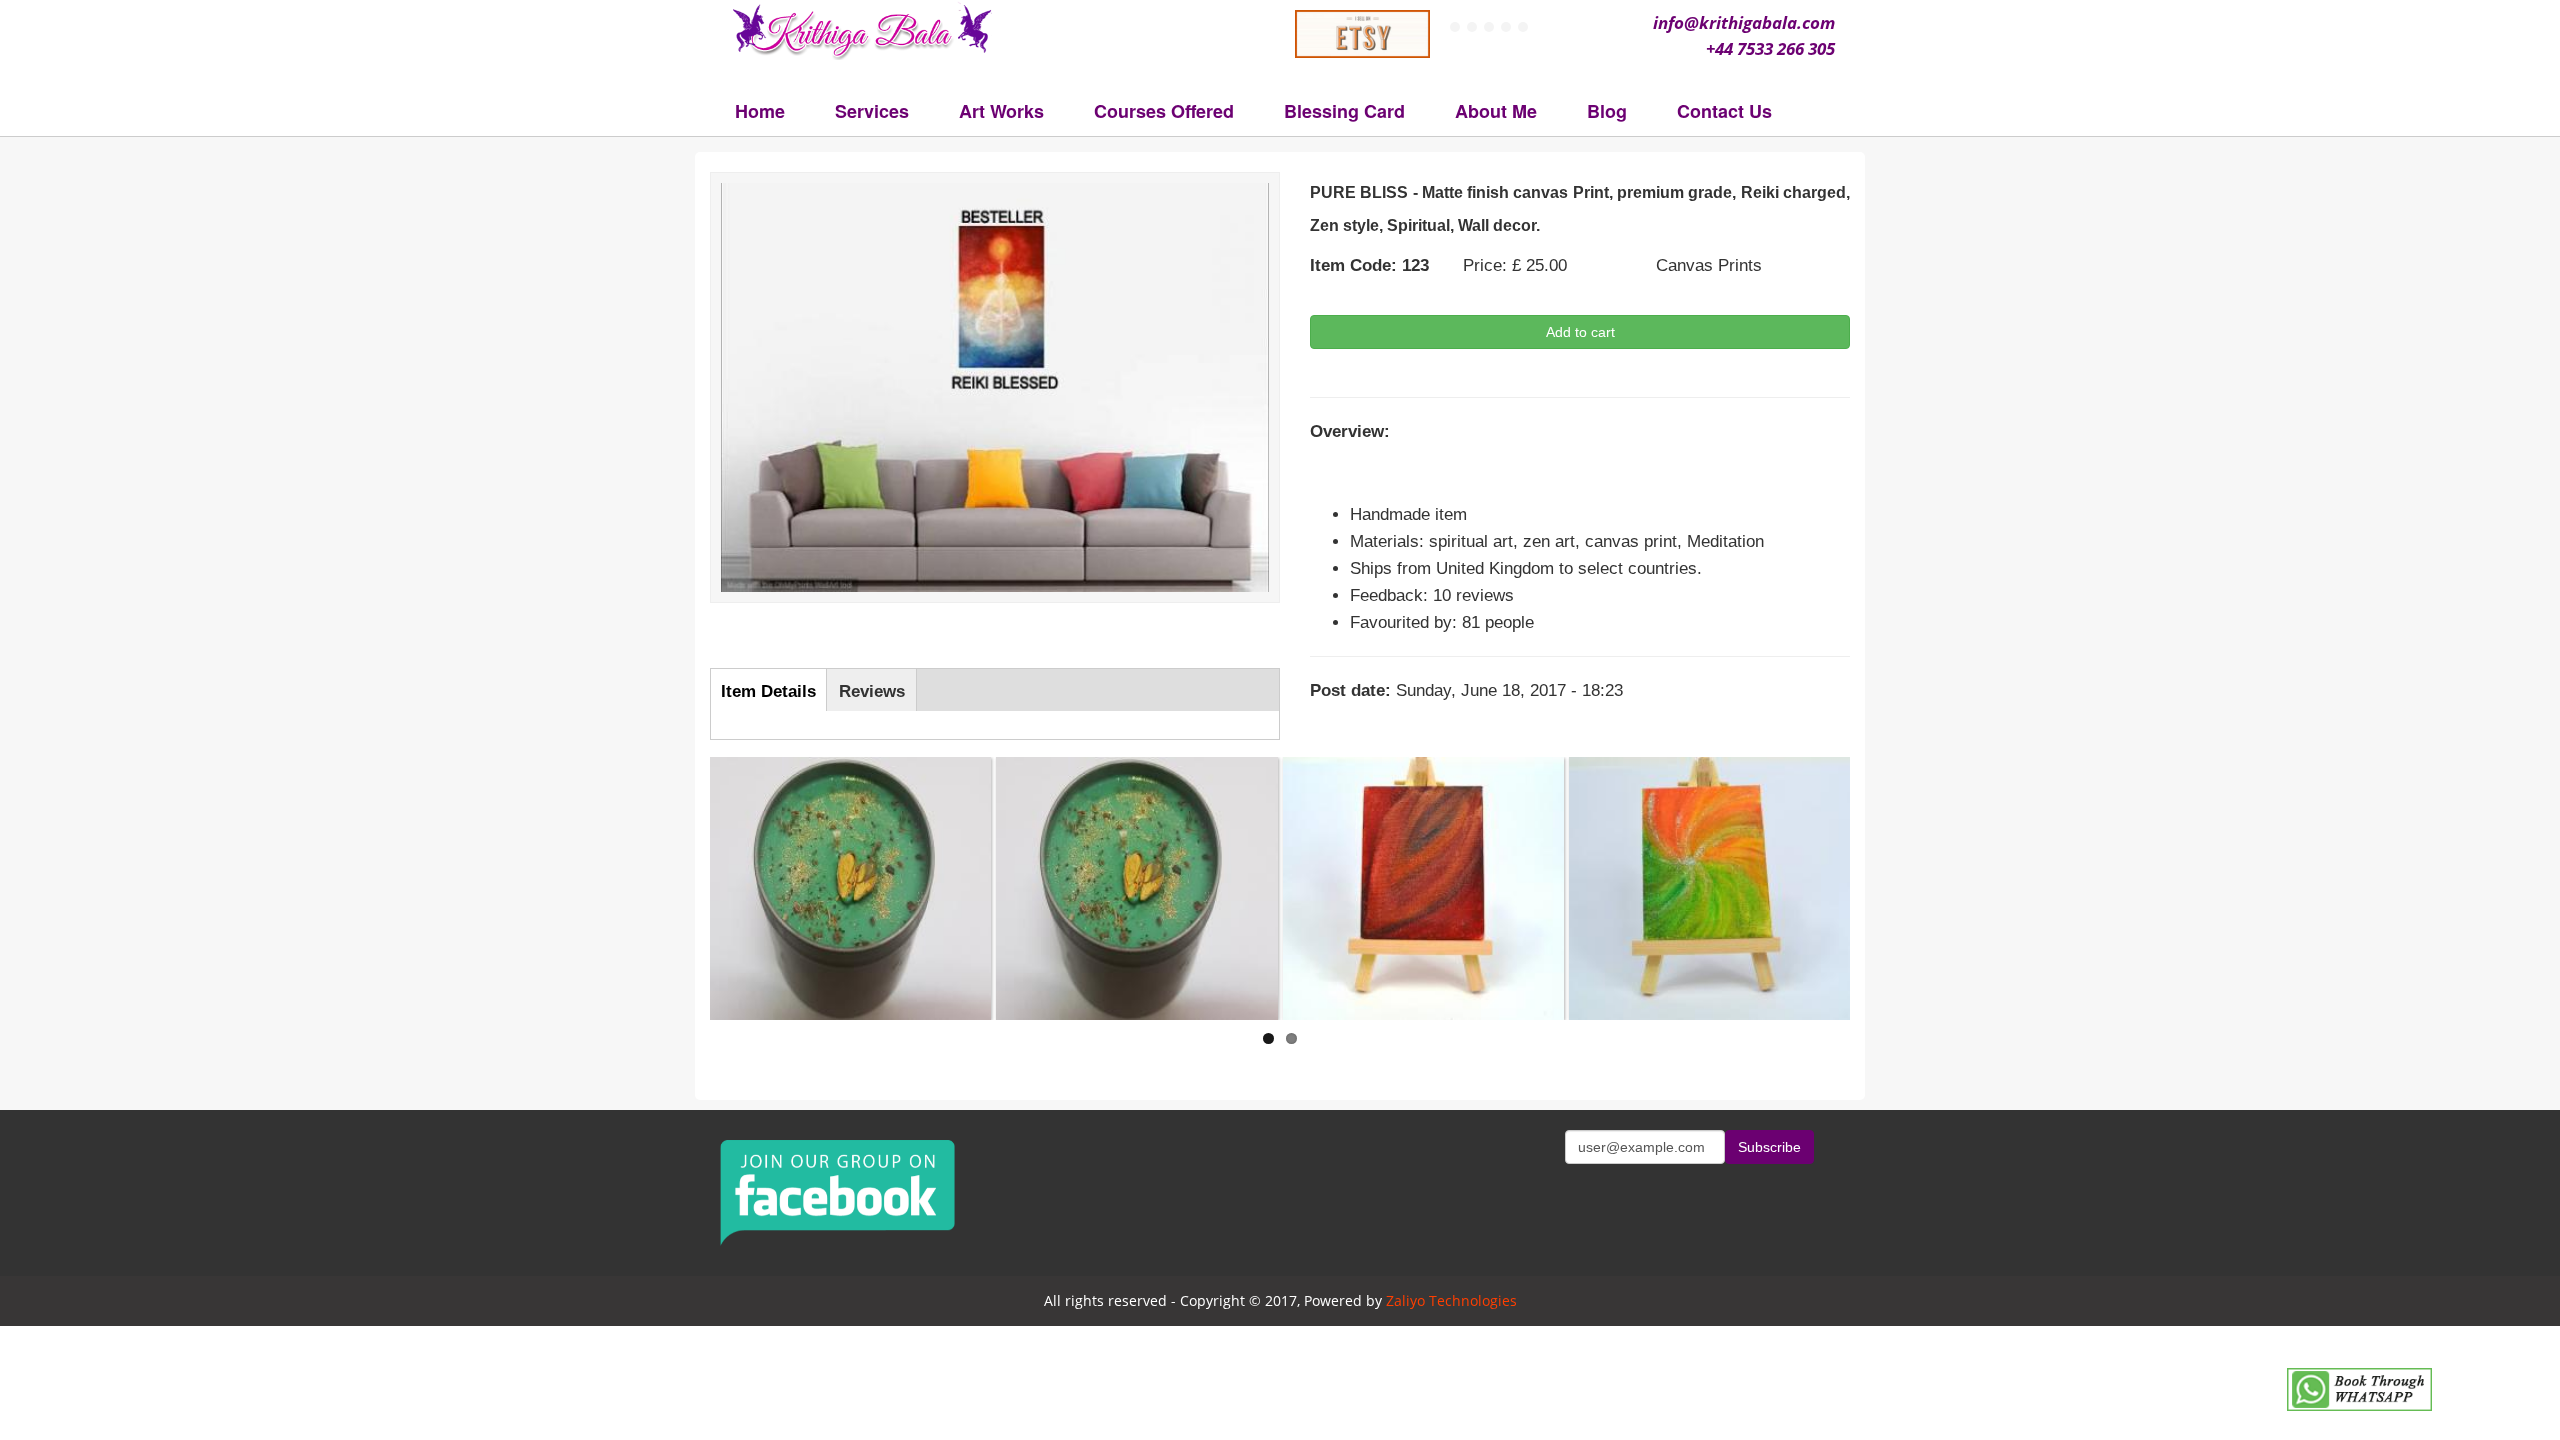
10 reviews (1473, 595)
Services (872, 111)
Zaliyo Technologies (1451, 1300)
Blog (1607, 111)
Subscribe (1769, 1147)
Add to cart (1580, 332)
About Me (1496, 111)
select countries (1637, 568)
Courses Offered (1164, 111)
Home (760, 111)
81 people (1498, 622)
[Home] (867, 30)
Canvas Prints (1709, 265)
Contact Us (1724, 111)
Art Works (1001, 111)
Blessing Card (1344, 111)
